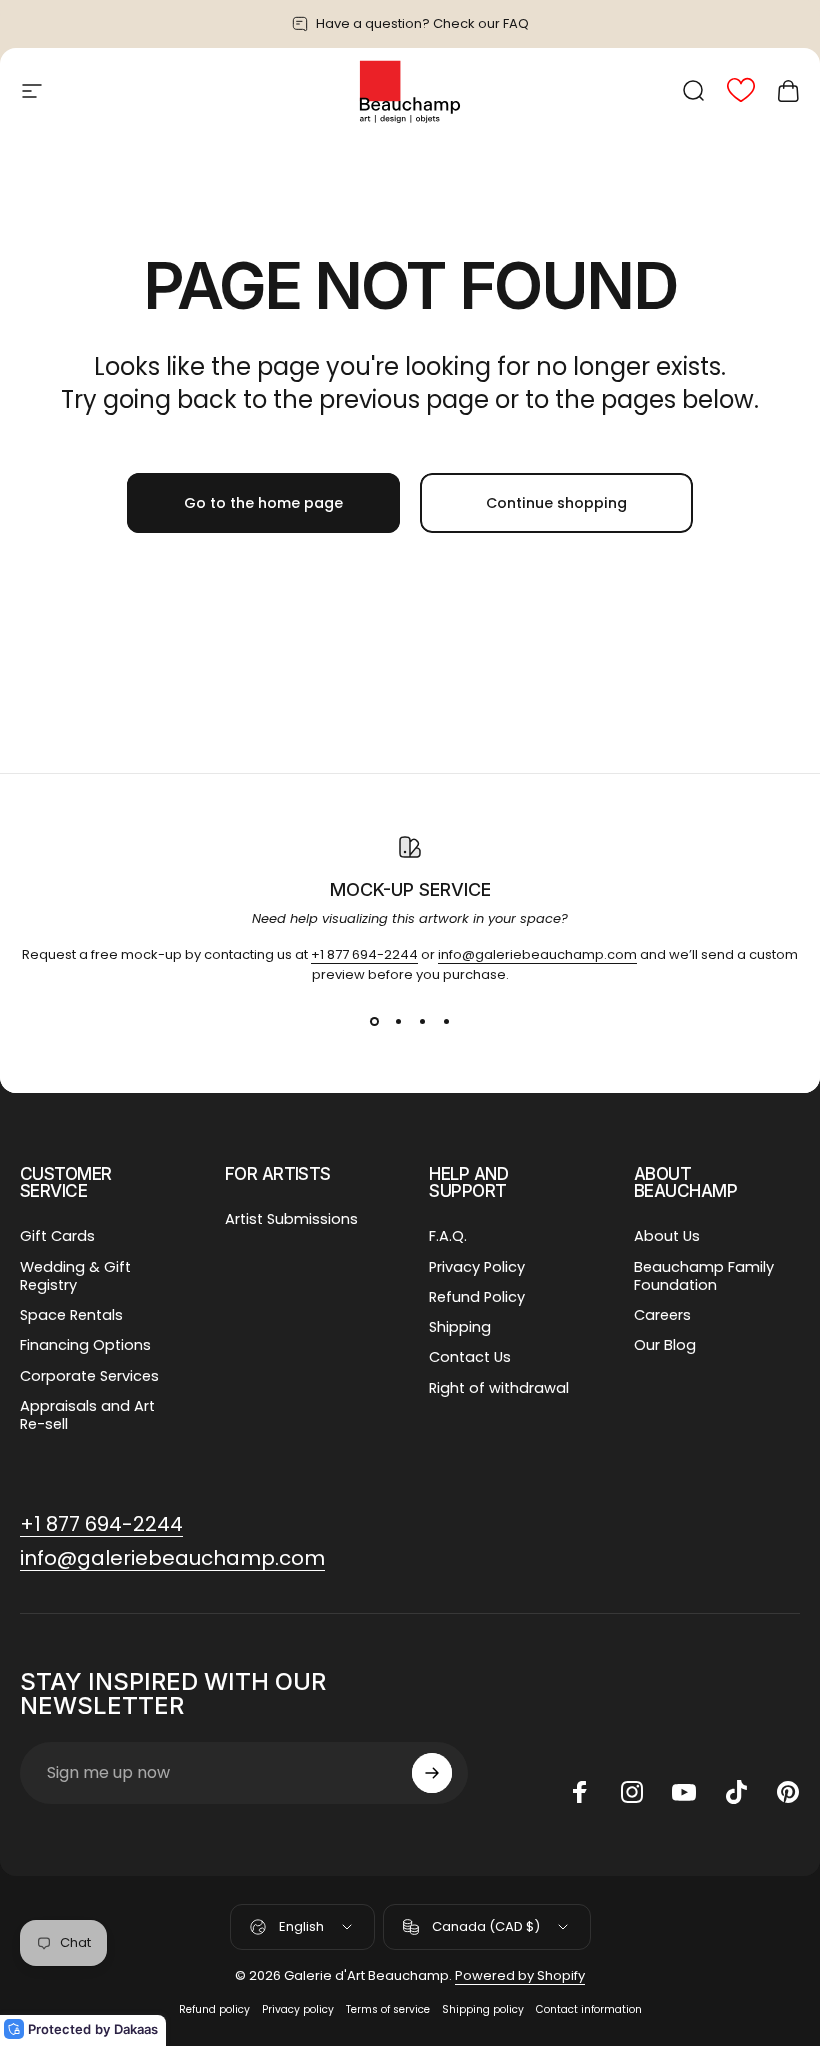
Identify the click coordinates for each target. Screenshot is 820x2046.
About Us (667, 1236)
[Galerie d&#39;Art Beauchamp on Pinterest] (788, 1792)
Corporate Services (89, 1376)
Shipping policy (483, 2009)
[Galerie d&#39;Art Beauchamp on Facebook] (580, 1792)
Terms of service (388, 2009)
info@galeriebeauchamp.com (537, 954)
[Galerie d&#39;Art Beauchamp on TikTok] (736, 1792)
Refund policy (214, 2009)
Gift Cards (57, 1236)
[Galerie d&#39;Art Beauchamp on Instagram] (632, 1792)
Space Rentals (71, 1315)
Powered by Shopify (520, 1975)
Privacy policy (298, 2009)
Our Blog (665, 1345)
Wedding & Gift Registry (75, 1276)
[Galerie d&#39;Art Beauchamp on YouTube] (684, 1792)
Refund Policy (477, 1297)
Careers (662, 1315)
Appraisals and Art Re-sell (87, 1415)
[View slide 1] (374, 1021)
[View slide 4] (446, 1021)
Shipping (460, 1327)
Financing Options (85, 1345)
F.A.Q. (448, 1236)
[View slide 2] (398, 1021)
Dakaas (136, 2029)
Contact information (589, 2009)
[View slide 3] (422, 1021)
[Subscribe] (432, 1773)
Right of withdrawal (499, 1388)
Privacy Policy (477, 1267)
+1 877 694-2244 (364, 954)
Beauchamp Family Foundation (704, 1276)
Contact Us (470, 1357)
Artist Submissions (291, 1219)
